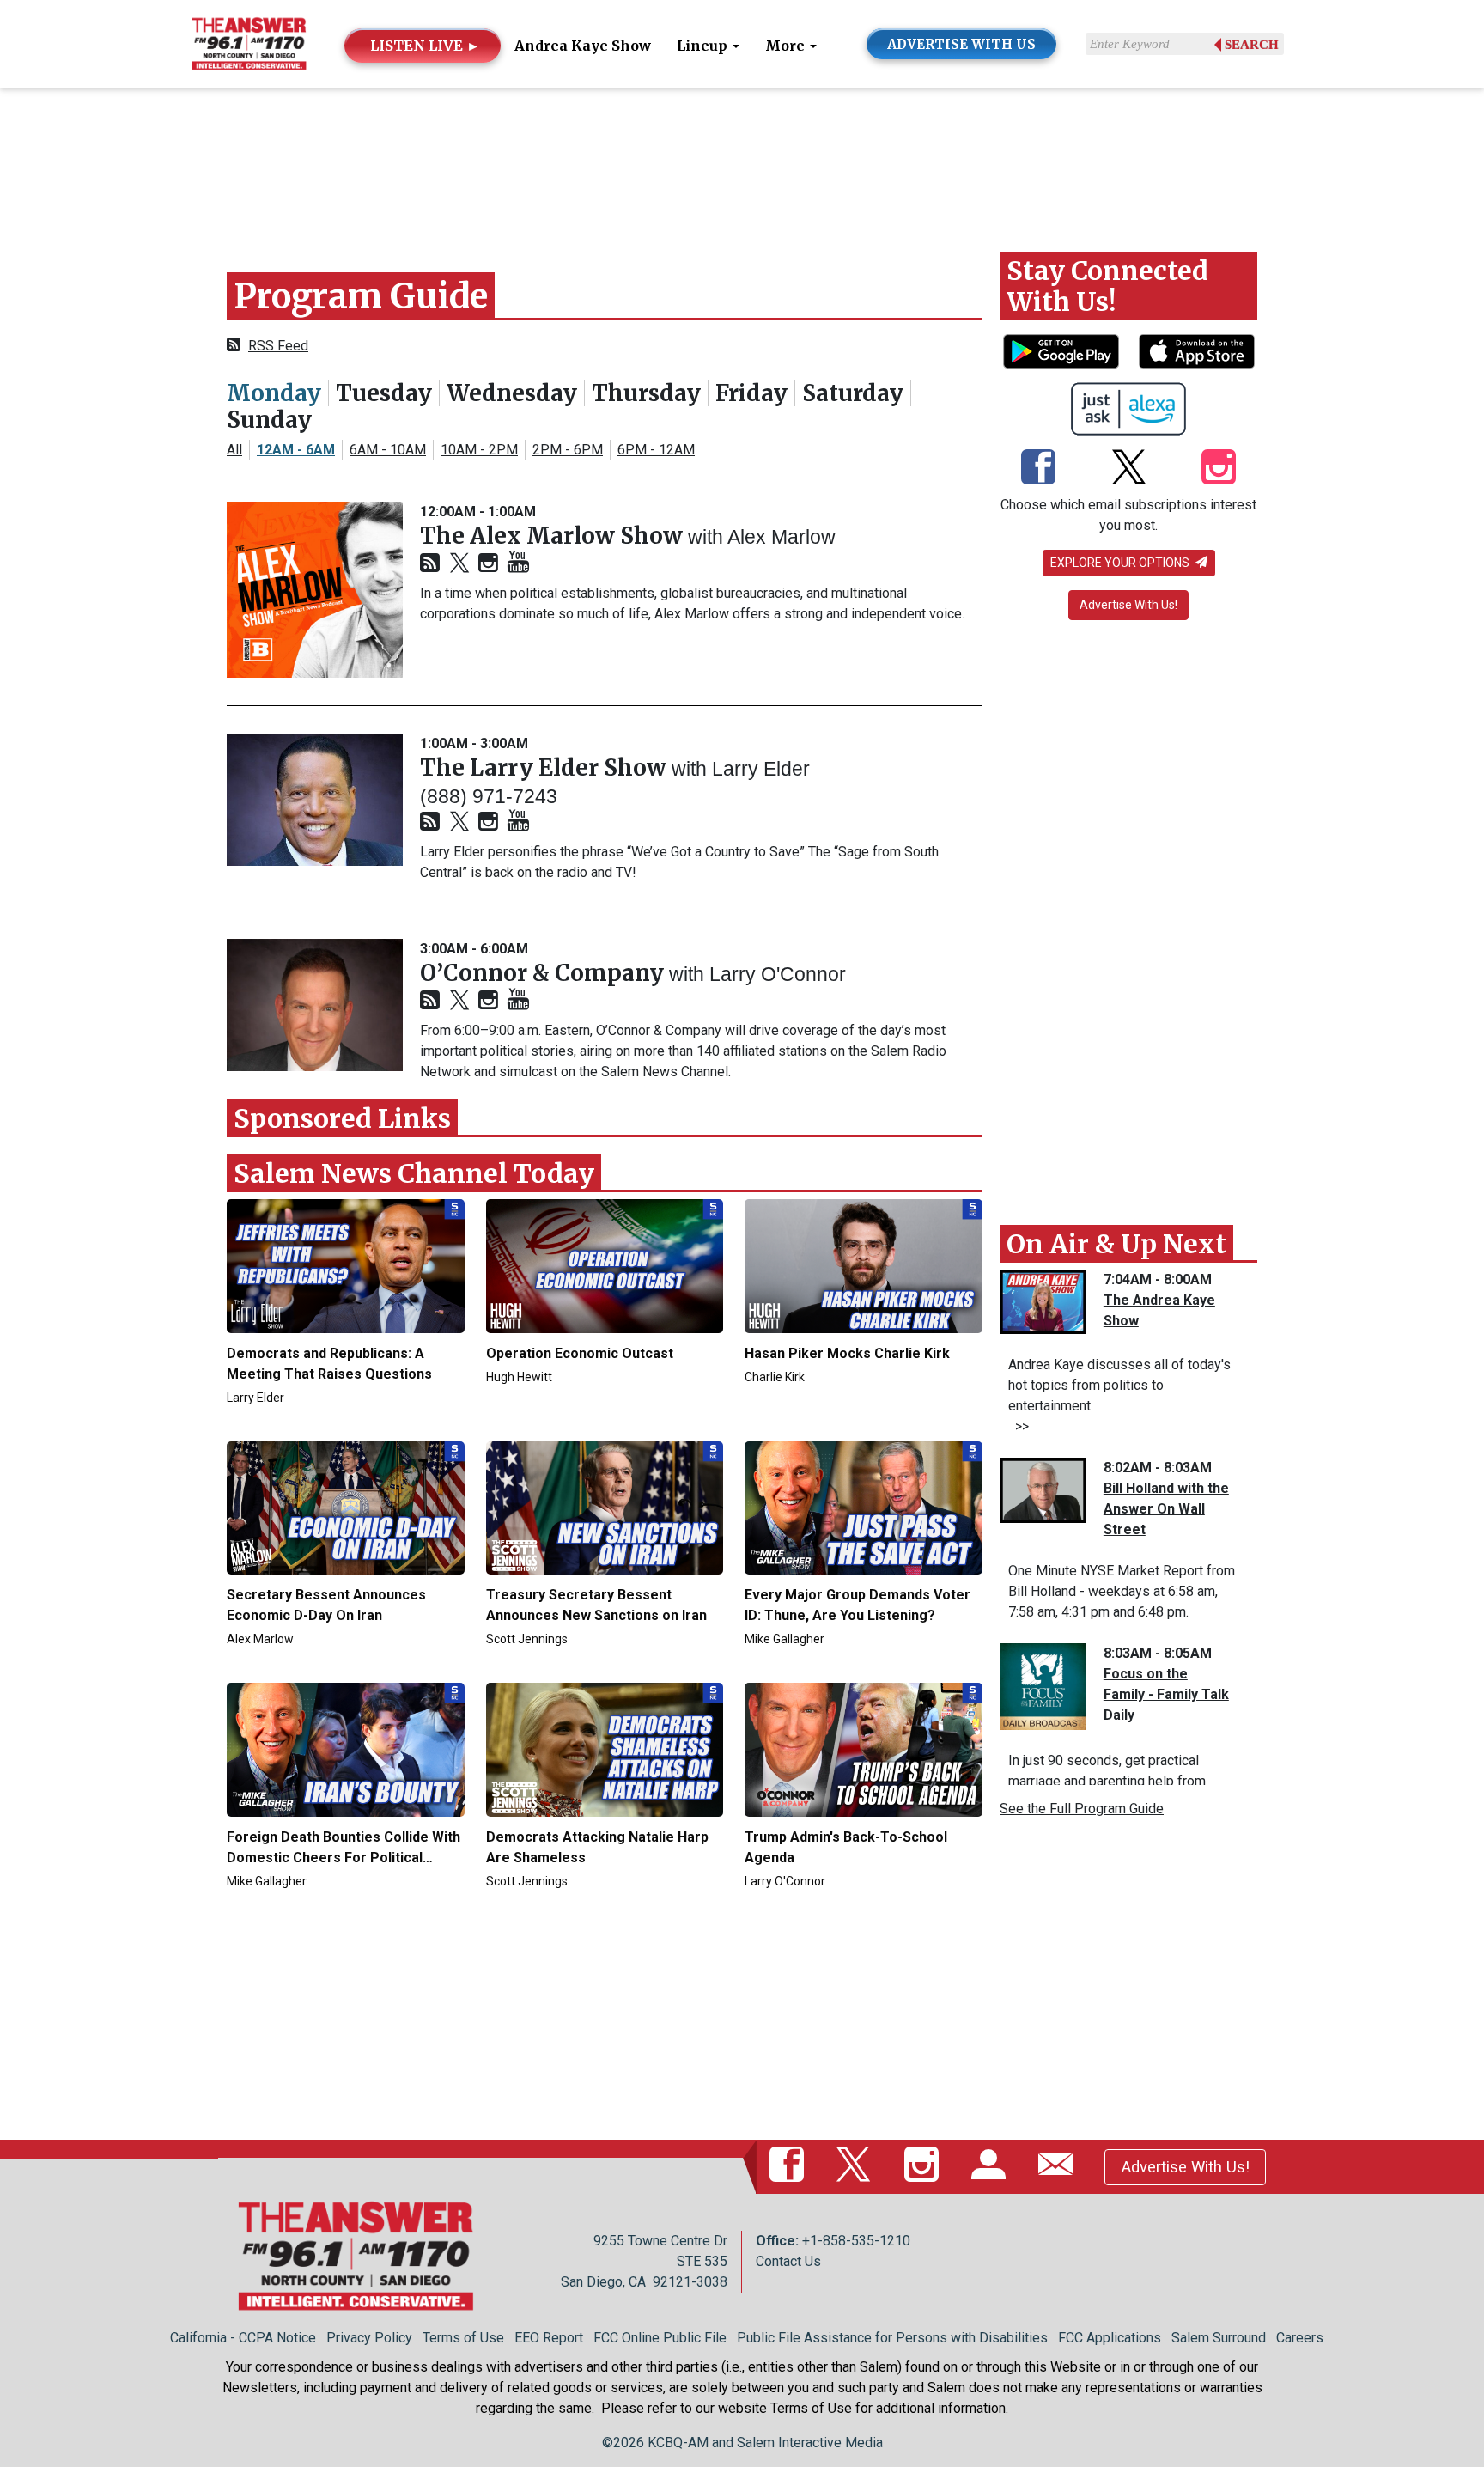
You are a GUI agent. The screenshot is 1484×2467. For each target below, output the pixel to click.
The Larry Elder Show (546, 768)
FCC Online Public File (660, 2338)
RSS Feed (278, 346)
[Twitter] (459, 564)
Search (1252, 45)
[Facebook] (1038, 468)
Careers (1300, 2338)
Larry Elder (761, 769)
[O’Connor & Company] (315, 1005)
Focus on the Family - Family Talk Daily (1166, 1694)
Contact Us (788, 2261)
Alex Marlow (782, 537)
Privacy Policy (369, 2338)
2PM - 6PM (568, 450)
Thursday (646, 393)
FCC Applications (1110, 2338)
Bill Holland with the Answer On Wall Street (1166, 1509)
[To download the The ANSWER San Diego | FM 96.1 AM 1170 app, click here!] (1061, 351)
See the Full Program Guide (1082, 1809)
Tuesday (384, 393)
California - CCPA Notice (243, 2338)
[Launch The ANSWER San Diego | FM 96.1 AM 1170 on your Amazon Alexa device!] (1129, 409)
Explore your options (1121, 563)
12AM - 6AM (296, 450)
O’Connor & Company (544, 973)
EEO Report (549, 2338)
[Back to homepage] (249, 43)
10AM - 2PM (479, 450)
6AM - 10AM (388, 450)
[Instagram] (488, 564)
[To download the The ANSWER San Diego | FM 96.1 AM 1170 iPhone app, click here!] (1197, 351)
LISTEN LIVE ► (425, 46)
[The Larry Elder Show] (315, 800)
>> (1019, 1426)
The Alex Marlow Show (554, 536)
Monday (274, 393)
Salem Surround (1219, 2338)
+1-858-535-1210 (856, 2241)
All (234, 450)
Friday (751, 393)
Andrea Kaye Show (583, 46)
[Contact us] (1059, 2166)
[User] (992, 2166)
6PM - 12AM (656, 450)
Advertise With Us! (1128, 605)
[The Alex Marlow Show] (315, 590)
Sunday (269, 420)
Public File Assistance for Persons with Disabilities (892, 2338)
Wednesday (512, 393)
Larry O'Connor (778, 974)
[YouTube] (518, 563)
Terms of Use (463, 2338)
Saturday (853, 393)
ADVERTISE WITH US (961, 44)
